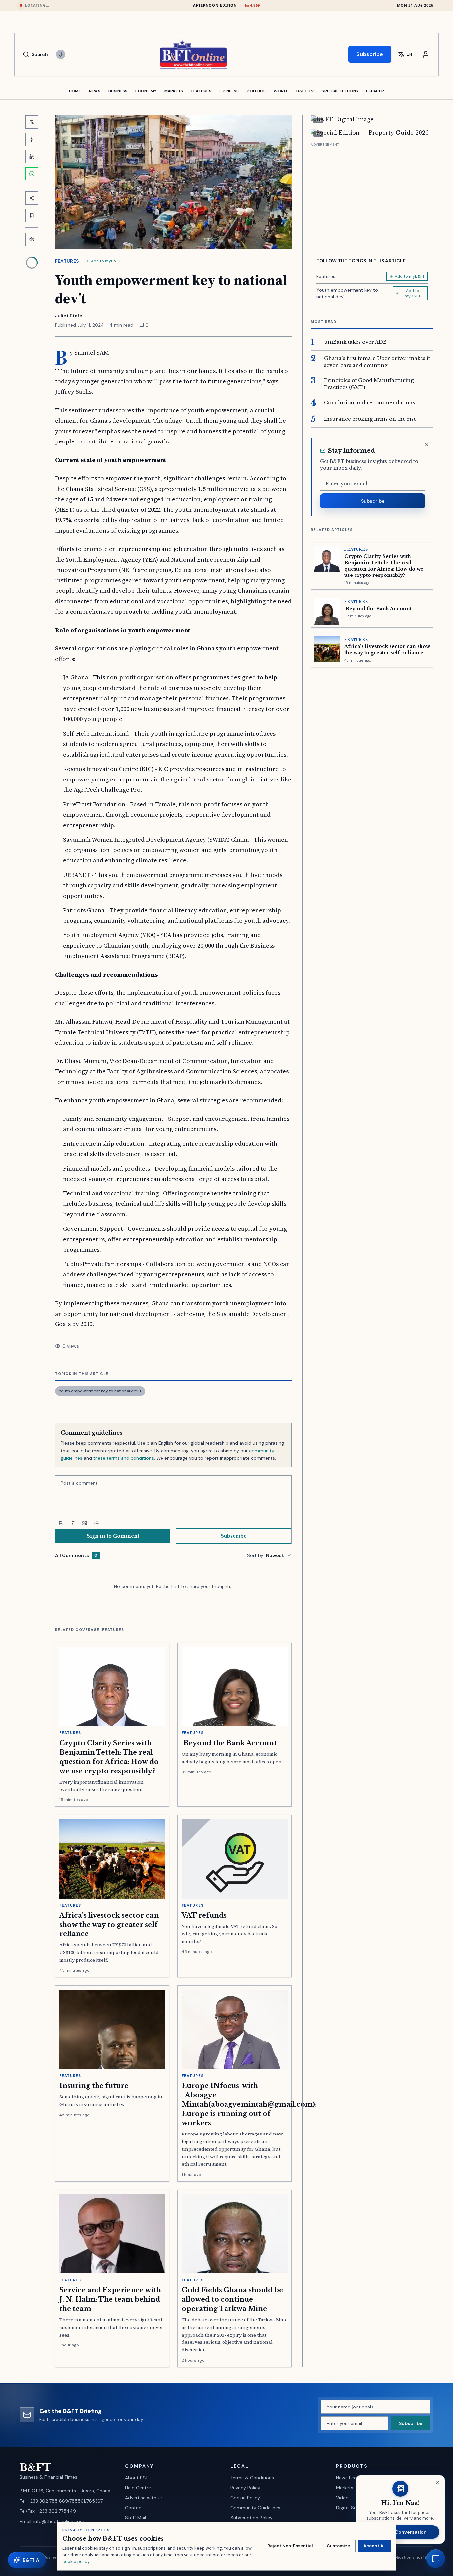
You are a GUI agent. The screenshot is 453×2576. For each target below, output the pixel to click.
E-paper (375, 91)
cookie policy (76, 2562)
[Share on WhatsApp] (32, 174)
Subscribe (370, 54)
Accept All (374, 2546)
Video (342, 2498)
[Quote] (85, 1523)
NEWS (95, 91)
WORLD (281, 91)
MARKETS (174, 91)
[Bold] (61, 1523)
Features (67, 261)
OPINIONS (229, 91)
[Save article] (32, 215)
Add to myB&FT (106, 261)
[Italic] (73, 1523)
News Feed (348, 2478)
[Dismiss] (427, 445)
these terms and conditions (124, 1458)
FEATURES (201, 91)
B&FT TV (305, 91)
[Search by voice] (61, 54)
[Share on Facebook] (32, 139)
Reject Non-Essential (290, 2546)
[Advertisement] (372, 195)
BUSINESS (118, 91)
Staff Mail (135, 2518)
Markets (345, 2488)
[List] (97, 1523)
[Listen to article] (32, 239)
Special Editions (340, 91)
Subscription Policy (252, 2518)
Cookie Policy (245, 2498)
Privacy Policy (245, 2488)
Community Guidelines (255, 2508)
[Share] (32, 198)
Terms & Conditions (252, 2478)
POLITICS (256, 91)
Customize (338, 2546)
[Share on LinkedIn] (32, 157)
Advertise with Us (144, 2498)
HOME (75, 91)
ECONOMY (146, 91)
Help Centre (138, 2488)
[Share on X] (32, 122)
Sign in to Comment (113, 1536)
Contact (134, 2508)
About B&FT (138, 2478)
